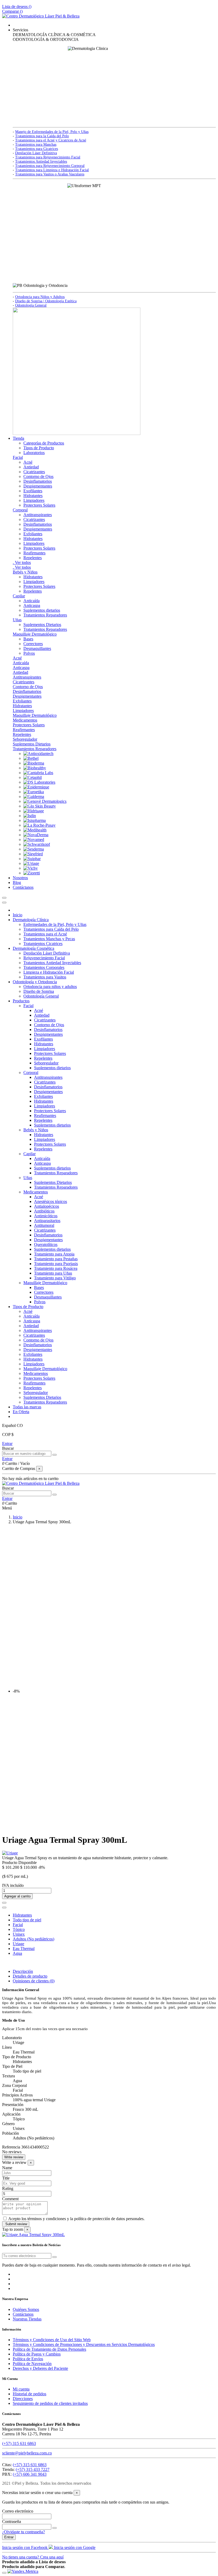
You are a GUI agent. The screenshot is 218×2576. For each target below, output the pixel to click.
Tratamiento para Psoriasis (56, 1264)
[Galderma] (34, 797)
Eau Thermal (24, 1949)
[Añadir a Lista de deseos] (4, 1903)
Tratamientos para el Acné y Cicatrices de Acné (51, 140)
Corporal (20, 510)
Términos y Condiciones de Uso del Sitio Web (52, 2340)
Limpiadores (34, 500)
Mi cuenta (21, 2389)
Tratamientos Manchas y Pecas (49, 939)
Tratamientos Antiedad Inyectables (41, 161)
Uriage (18, 1944)
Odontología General (31, 305)
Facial (18, 457)
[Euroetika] (34, 792)
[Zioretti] (32, 873)
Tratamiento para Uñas (53, 1273)
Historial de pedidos (30, 2394)
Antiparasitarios (47, 1221)
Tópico (19, 1929)
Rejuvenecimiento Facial (44, 958)
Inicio (18, 915)
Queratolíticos (46, 1244)
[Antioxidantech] (38, 754)
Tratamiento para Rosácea (56, 1268)
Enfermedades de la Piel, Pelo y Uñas (55, 924)
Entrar (7, 1444)
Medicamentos (25, 720)
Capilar (19, 596)
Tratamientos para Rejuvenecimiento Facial (48, 157)
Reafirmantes (34, 553)
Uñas (17, 620)
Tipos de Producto (39, 448)
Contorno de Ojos (38, 476)
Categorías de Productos (44, 443)
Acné (28, 462)
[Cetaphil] (33, 777)
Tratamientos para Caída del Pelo (51, 929)
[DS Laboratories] (39, 782)
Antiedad (31, 467)
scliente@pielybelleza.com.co (27, 2453)
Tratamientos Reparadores (45, 615)
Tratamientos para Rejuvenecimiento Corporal (50, 166)
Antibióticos (44, 1211)
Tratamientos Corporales (44, 967)
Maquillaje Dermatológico (35, 634)
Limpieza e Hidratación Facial (49, 972)
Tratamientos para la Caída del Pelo (42, 136)
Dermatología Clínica (31, 920)
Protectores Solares (39, 505)
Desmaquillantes (37, 648)
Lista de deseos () (17, 7)
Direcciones (23, 2399)
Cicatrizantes (34, 472)
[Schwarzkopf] (37, 844)
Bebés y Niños (25, 572)
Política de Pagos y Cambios (37, 2354)
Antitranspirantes (38, 515)
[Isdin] (30, 816)
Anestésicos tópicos (51, 1201)
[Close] (4, 903)
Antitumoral (44, 1225)
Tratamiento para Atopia (54, 1254)
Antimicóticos (46, 1216)
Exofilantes (33, 491)
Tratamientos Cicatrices (43, 944)
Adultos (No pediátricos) (33, 1939)
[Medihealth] (35, 830)
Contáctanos (23, 2314)
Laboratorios (34, 453)
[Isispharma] (35, 820)
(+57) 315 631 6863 (19, 2443)
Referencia (12, 2147)
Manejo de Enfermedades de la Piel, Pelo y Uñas (52, 132)
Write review (14, 2157)
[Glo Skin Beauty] (40, 806)
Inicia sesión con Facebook (25, 2547)
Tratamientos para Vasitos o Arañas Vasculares (50, 174)
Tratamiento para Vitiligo (55, 1278)
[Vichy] (31, 868)
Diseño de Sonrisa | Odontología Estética (46, 301)
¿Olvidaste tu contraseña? (24, 2532)
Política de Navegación (32, 2364)
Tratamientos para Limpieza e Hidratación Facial (52, 170)
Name (7, 2168)
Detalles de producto (30, 1976)
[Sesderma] (34, 849)
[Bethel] (31, 758)
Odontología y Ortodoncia (35, 982)
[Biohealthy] (35, 768)
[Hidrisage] (34, 811)
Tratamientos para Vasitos (45, 977)
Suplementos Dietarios (42, 625)
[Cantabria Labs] (38, 773)
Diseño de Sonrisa (39, 991)
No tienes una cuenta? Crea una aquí (33, 2557)
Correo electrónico (18, 2511)
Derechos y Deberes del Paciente (40, 2368)
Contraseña (12, 2521)
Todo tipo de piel (27, 1920)
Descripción (23, 1971)
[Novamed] (34, 840)
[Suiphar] (32, 859)
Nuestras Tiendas (27, 2319)
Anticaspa (32, 605)
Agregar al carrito (17, 1896)
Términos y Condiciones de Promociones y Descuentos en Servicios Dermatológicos (84, 2344)
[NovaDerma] (36, 835)
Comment (10, 2199)
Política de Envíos (28, 2359)
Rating (8, 2188)
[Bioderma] (34, 763)
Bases (28, 639)
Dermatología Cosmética (33, 948)
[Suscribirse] (54, 2257)
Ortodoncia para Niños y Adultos (40, 297)
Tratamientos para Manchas (36, 144)
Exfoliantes (33, 534)
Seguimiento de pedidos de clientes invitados (50, 2403)
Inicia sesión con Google (74, 2547)
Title (6, 2178)
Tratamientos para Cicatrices (37, 149)
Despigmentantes (38, 486)
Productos (21, 1001)
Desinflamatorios (38, 481)
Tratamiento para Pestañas (56, 1259)
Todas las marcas (27, 1407)
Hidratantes (33, 496)
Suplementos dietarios (42, 610)
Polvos (29, 653)
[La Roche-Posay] (39, 825)
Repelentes (33, 558)
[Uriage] (31, 863)
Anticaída (32, 601)
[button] (20, 30)
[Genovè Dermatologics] (45, 801)
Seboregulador (25, 739)
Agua (17, 1953)
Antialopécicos (47, 1206)
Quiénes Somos (26, 2309)
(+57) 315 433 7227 (33, 2469)
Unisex (19, 1934)
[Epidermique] (36, 787)
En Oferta (21, 1412)
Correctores (33, 644)
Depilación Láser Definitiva (36, 153)
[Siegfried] (33, 854)
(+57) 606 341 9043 (30, 2474)
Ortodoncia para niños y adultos (50, 987)
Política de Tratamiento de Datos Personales (49, 2349)
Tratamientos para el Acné (45, 934)
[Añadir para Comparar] (4, 1908)
